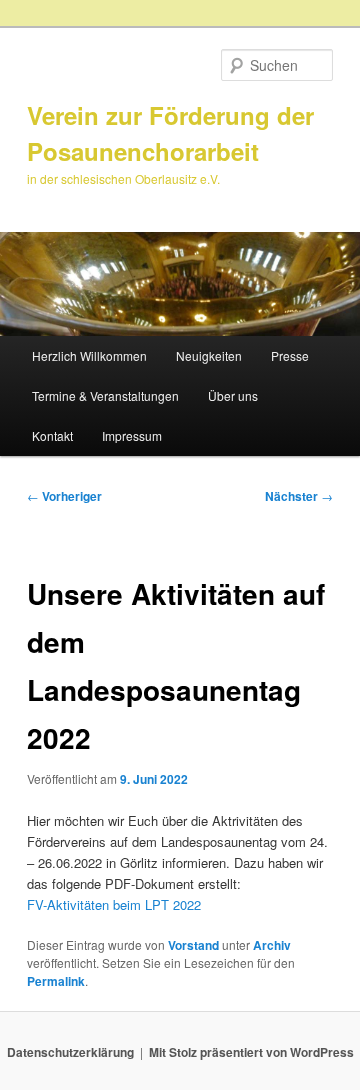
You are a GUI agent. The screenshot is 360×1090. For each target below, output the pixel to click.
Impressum (132, 435)
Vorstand (193, 945)
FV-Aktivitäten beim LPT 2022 (114, 904)
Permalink (56, 981)
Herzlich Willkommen (89, 355)
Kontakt (52, 435)
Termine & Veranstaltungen (105, 395)
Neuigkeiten (209, 355)
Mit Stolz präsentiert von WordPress (251, 1052)
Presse (290, 355)
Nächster (299, 496)
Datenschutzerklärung (70, 1052)
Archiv (272, 945)
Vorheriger (64, 496)
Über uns (233, 395)
